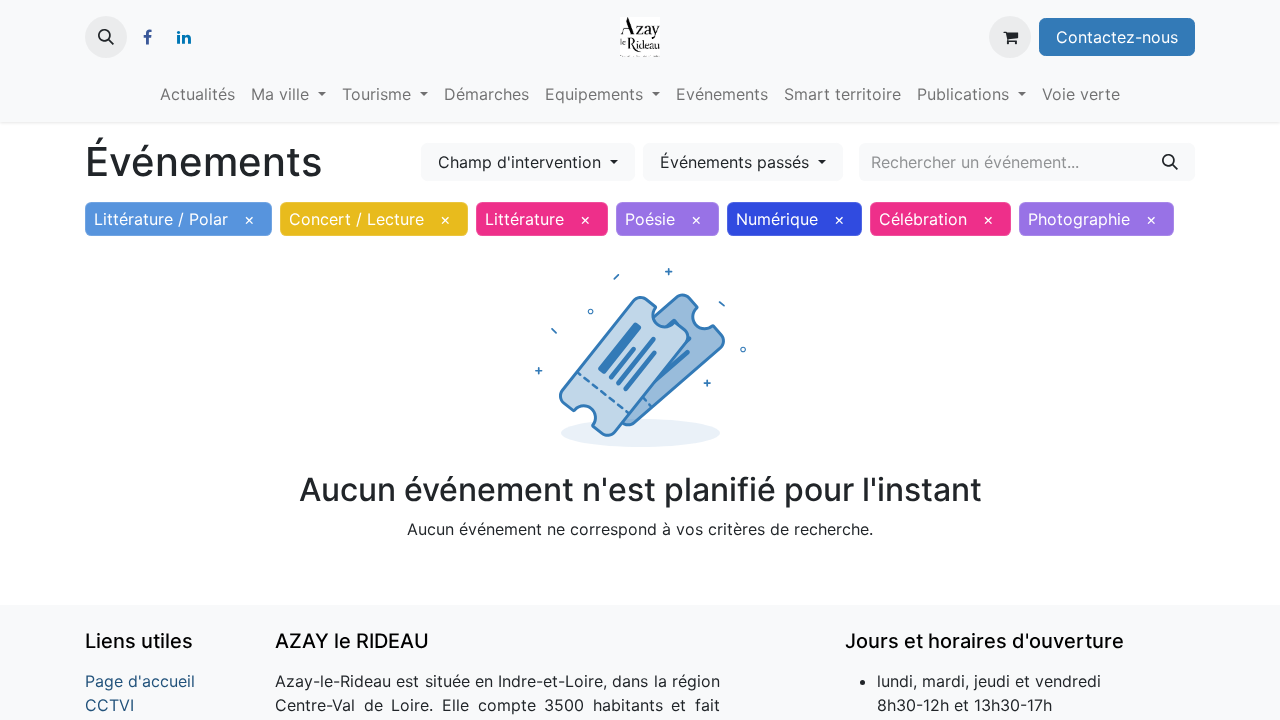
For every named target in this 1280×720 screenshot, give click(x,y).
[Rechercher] (1170, 162)
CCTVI (109, 705)
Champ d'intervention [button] (522, 162)
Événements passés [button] (737, 162)
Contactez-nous (1117, 37)
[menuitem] (197, 94)
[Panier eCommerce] (1010, 37)
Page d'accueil (140, 681)
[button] (106, 37)
